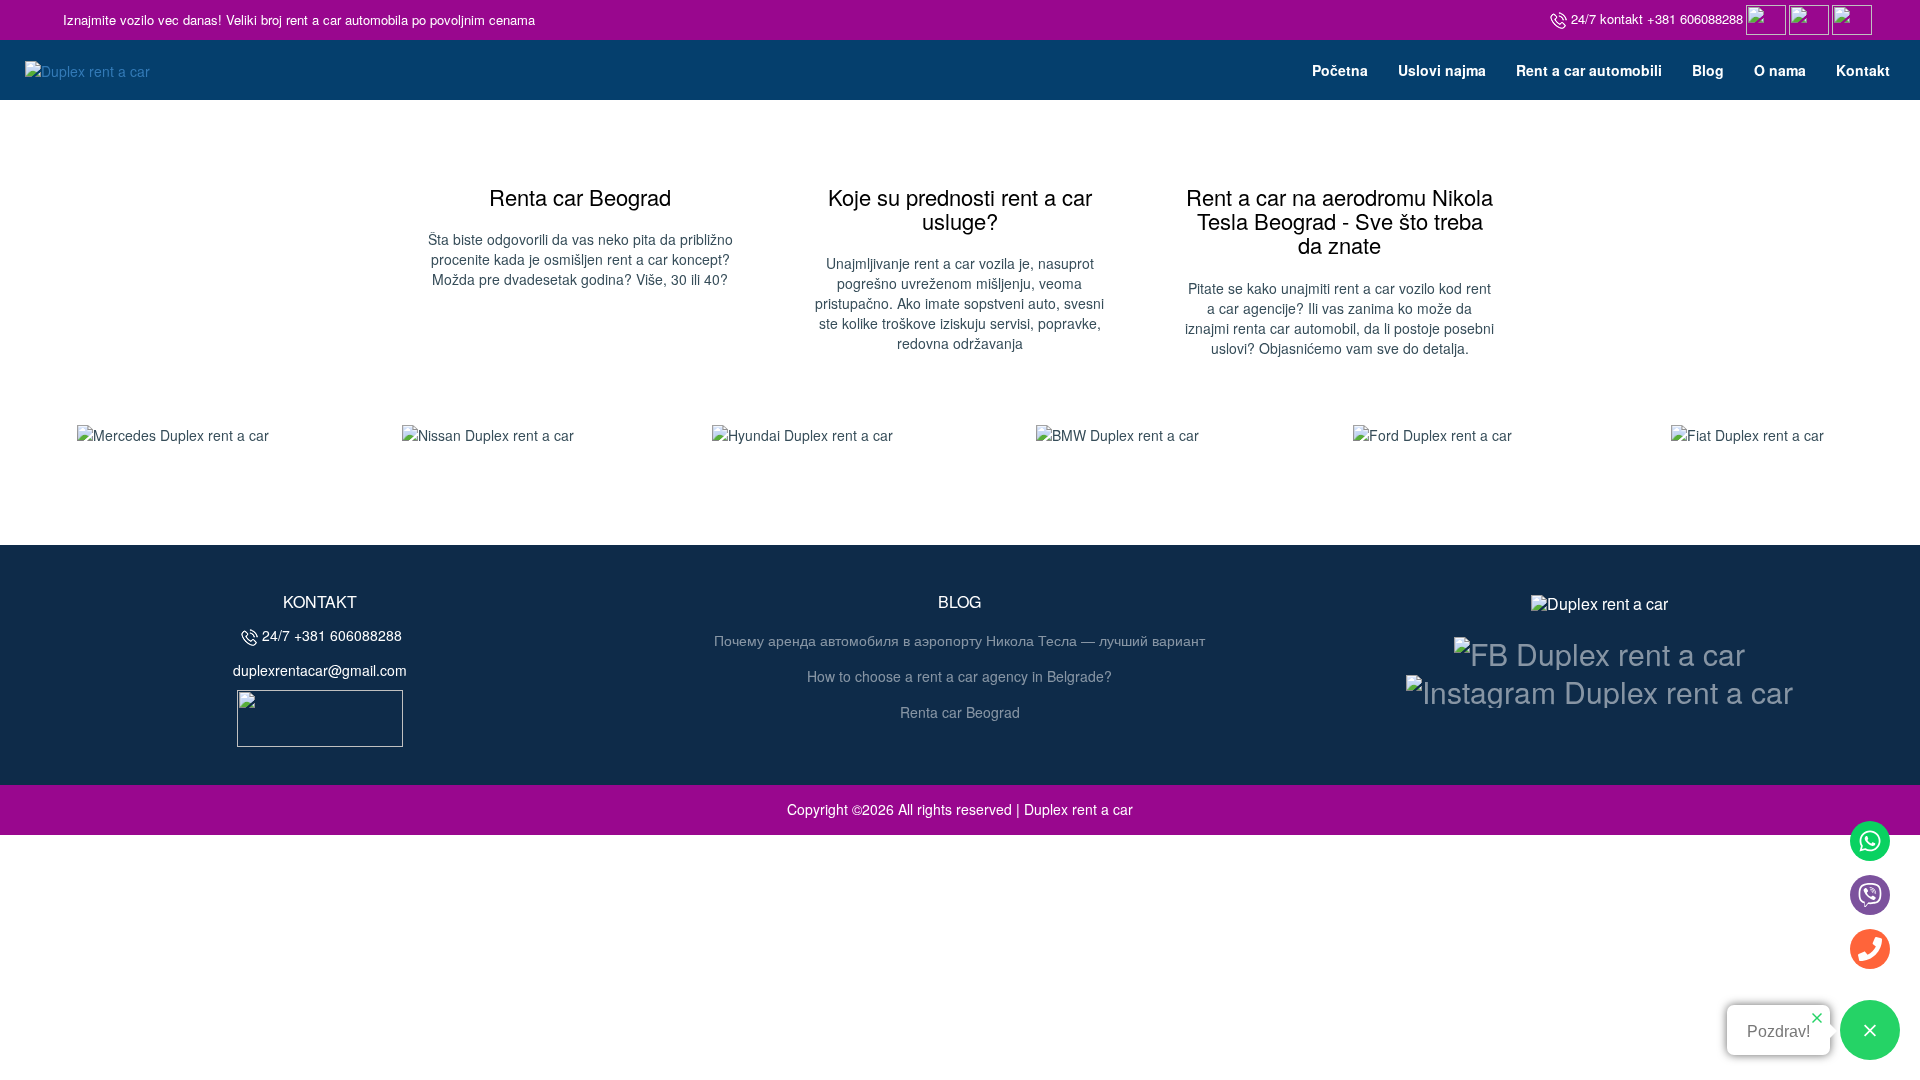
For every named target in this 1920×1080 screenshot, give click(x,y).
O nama (1780, 70)
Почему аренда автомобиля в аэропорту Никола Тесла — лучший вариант (959, 640)
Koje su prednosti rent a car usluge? (960, 208)
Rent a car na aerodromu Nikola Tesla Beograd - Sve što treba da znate (1339, 220)
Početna (1340, 70)
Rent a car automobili (1589, 70)
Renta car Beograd (580, 196)
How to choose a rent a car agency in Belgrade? (959, 676)
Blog (1708, 70)
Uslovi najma (1442, 70)
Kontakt (1863, 70)
